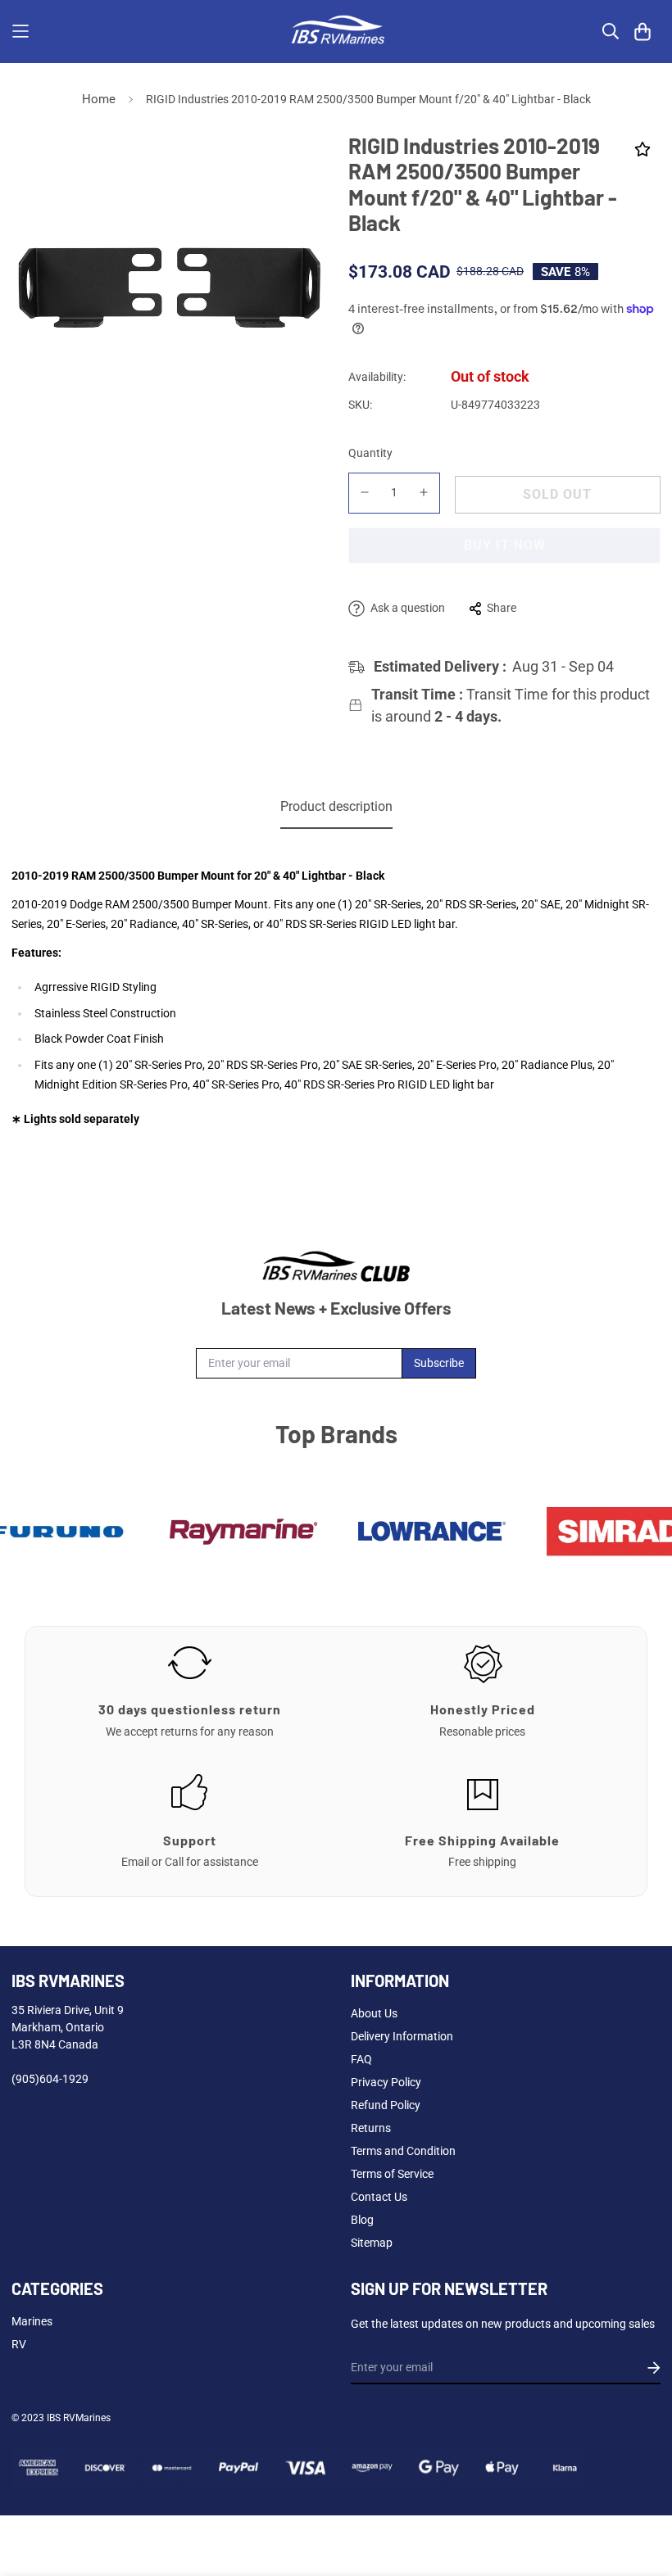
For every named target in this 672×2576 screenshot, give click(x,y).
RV (19, 2344)
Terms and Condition (403, 2151)
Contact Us (379, 2197)
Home (99, 99)
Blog (362, 2220)
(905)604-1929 (50, 2079)
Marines (32, 2321)
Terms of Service (392, 2174)
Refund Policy (386, 2105)
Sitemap (372, 2243)
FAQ (361, 2059)
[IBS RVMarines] (336, 32)
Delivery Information (402, 2036)
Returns (371, 2128)
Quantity (370, 453)
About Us (374, 2013)
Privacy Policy (386, 2082)
